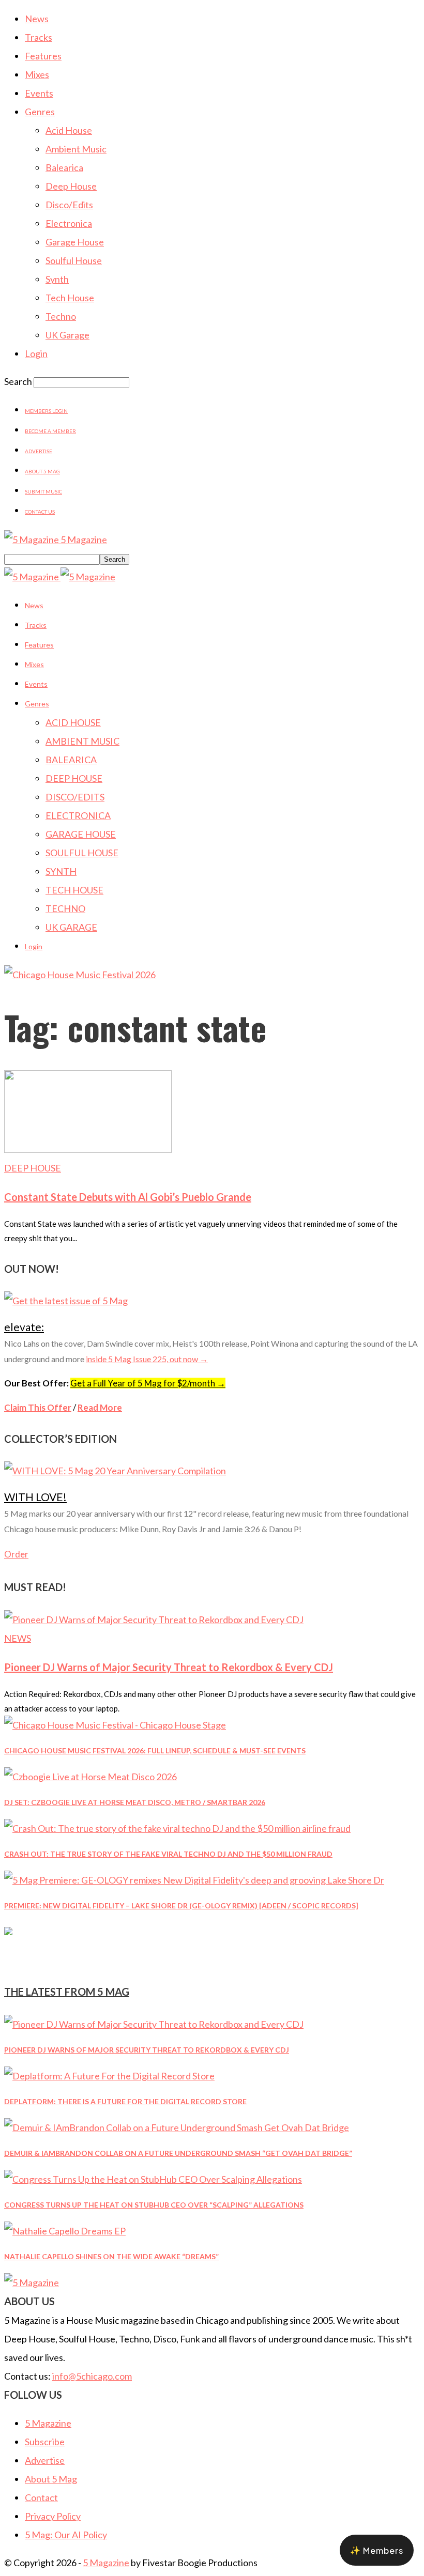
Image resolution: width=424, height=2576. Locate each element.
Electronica (69, 223)
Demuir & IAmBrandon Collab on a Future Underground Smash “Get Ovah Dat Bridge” (178, 2153)
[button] (377, 2550)
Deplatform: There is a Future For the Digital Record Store (125, 2101)
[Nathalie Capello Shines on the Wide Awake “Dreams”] (65, 2231)
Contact (41, 2497)
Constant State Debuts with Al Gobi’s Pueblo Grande (128, 1197)
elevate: (24, 1327)
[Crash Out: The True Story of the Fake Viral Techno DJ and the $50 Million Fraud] (177, 1828)
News (37, 19)
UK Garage (67, 335)
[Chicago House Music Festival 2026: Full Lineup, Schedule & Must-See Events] (115, 1725)
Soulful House (74, 260)
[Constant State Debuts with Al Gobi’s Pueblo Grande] (88, 1149)
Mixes (37, 74)
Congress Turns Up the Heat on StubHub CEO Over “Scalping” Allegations (154, 2205)
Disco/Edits (69, 205)
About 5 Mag (42, 471)
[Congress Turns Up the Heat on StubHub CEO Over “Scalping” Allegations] (153, 2179)
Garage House (75, 242)
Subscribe (45, 2442)
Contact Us (40, 512)
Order (16, 1554)
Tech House (70, 298)
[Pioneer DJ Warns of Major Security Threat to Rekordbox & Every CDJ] (154, 1619)
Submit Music (43, 491)
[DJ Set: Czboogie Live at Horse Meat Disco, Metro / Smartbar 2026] (90, 1777)
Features (43, 56)
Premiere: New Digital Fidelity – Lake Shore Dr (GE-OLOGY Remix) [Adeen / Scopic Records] (181, 1906)
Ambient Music (76, 149)
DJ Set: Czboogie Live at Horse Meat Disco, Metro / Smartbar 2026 (135, 1802)
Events (39, 93)
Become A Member (50, 431)
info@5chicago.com (92, 2376)
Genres (40, 112)
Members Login (46, 411)
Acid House (69, 130)
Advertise (39, 451)
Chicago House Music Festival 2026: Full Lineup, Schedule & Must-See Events (155, 1750)
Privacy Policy (53, 2516)
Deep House (71, 186)
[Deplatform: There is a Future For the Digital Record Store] (109, 2076)
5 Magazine (48, 2423)
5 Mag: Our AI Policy (66, 2535)
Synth (57, 279)
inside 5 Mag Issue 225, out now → (147, 1359)
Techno (61, 316)
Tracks (39, 37)
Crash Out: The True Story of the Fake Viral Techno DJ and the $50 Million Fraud (168, 1854)
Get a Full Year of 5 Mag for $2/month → (148, 1383)
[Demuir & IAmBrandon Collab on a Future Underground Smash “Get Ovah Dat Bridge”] (177, 2127)
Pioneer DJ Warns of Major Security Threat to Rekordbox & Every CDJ (169, 1667)
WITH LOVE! (35, 1497)
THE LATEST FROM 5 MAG (67, 1992)
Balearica (64, 167)
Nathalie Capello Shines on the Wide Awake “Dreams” (111, 2256)
